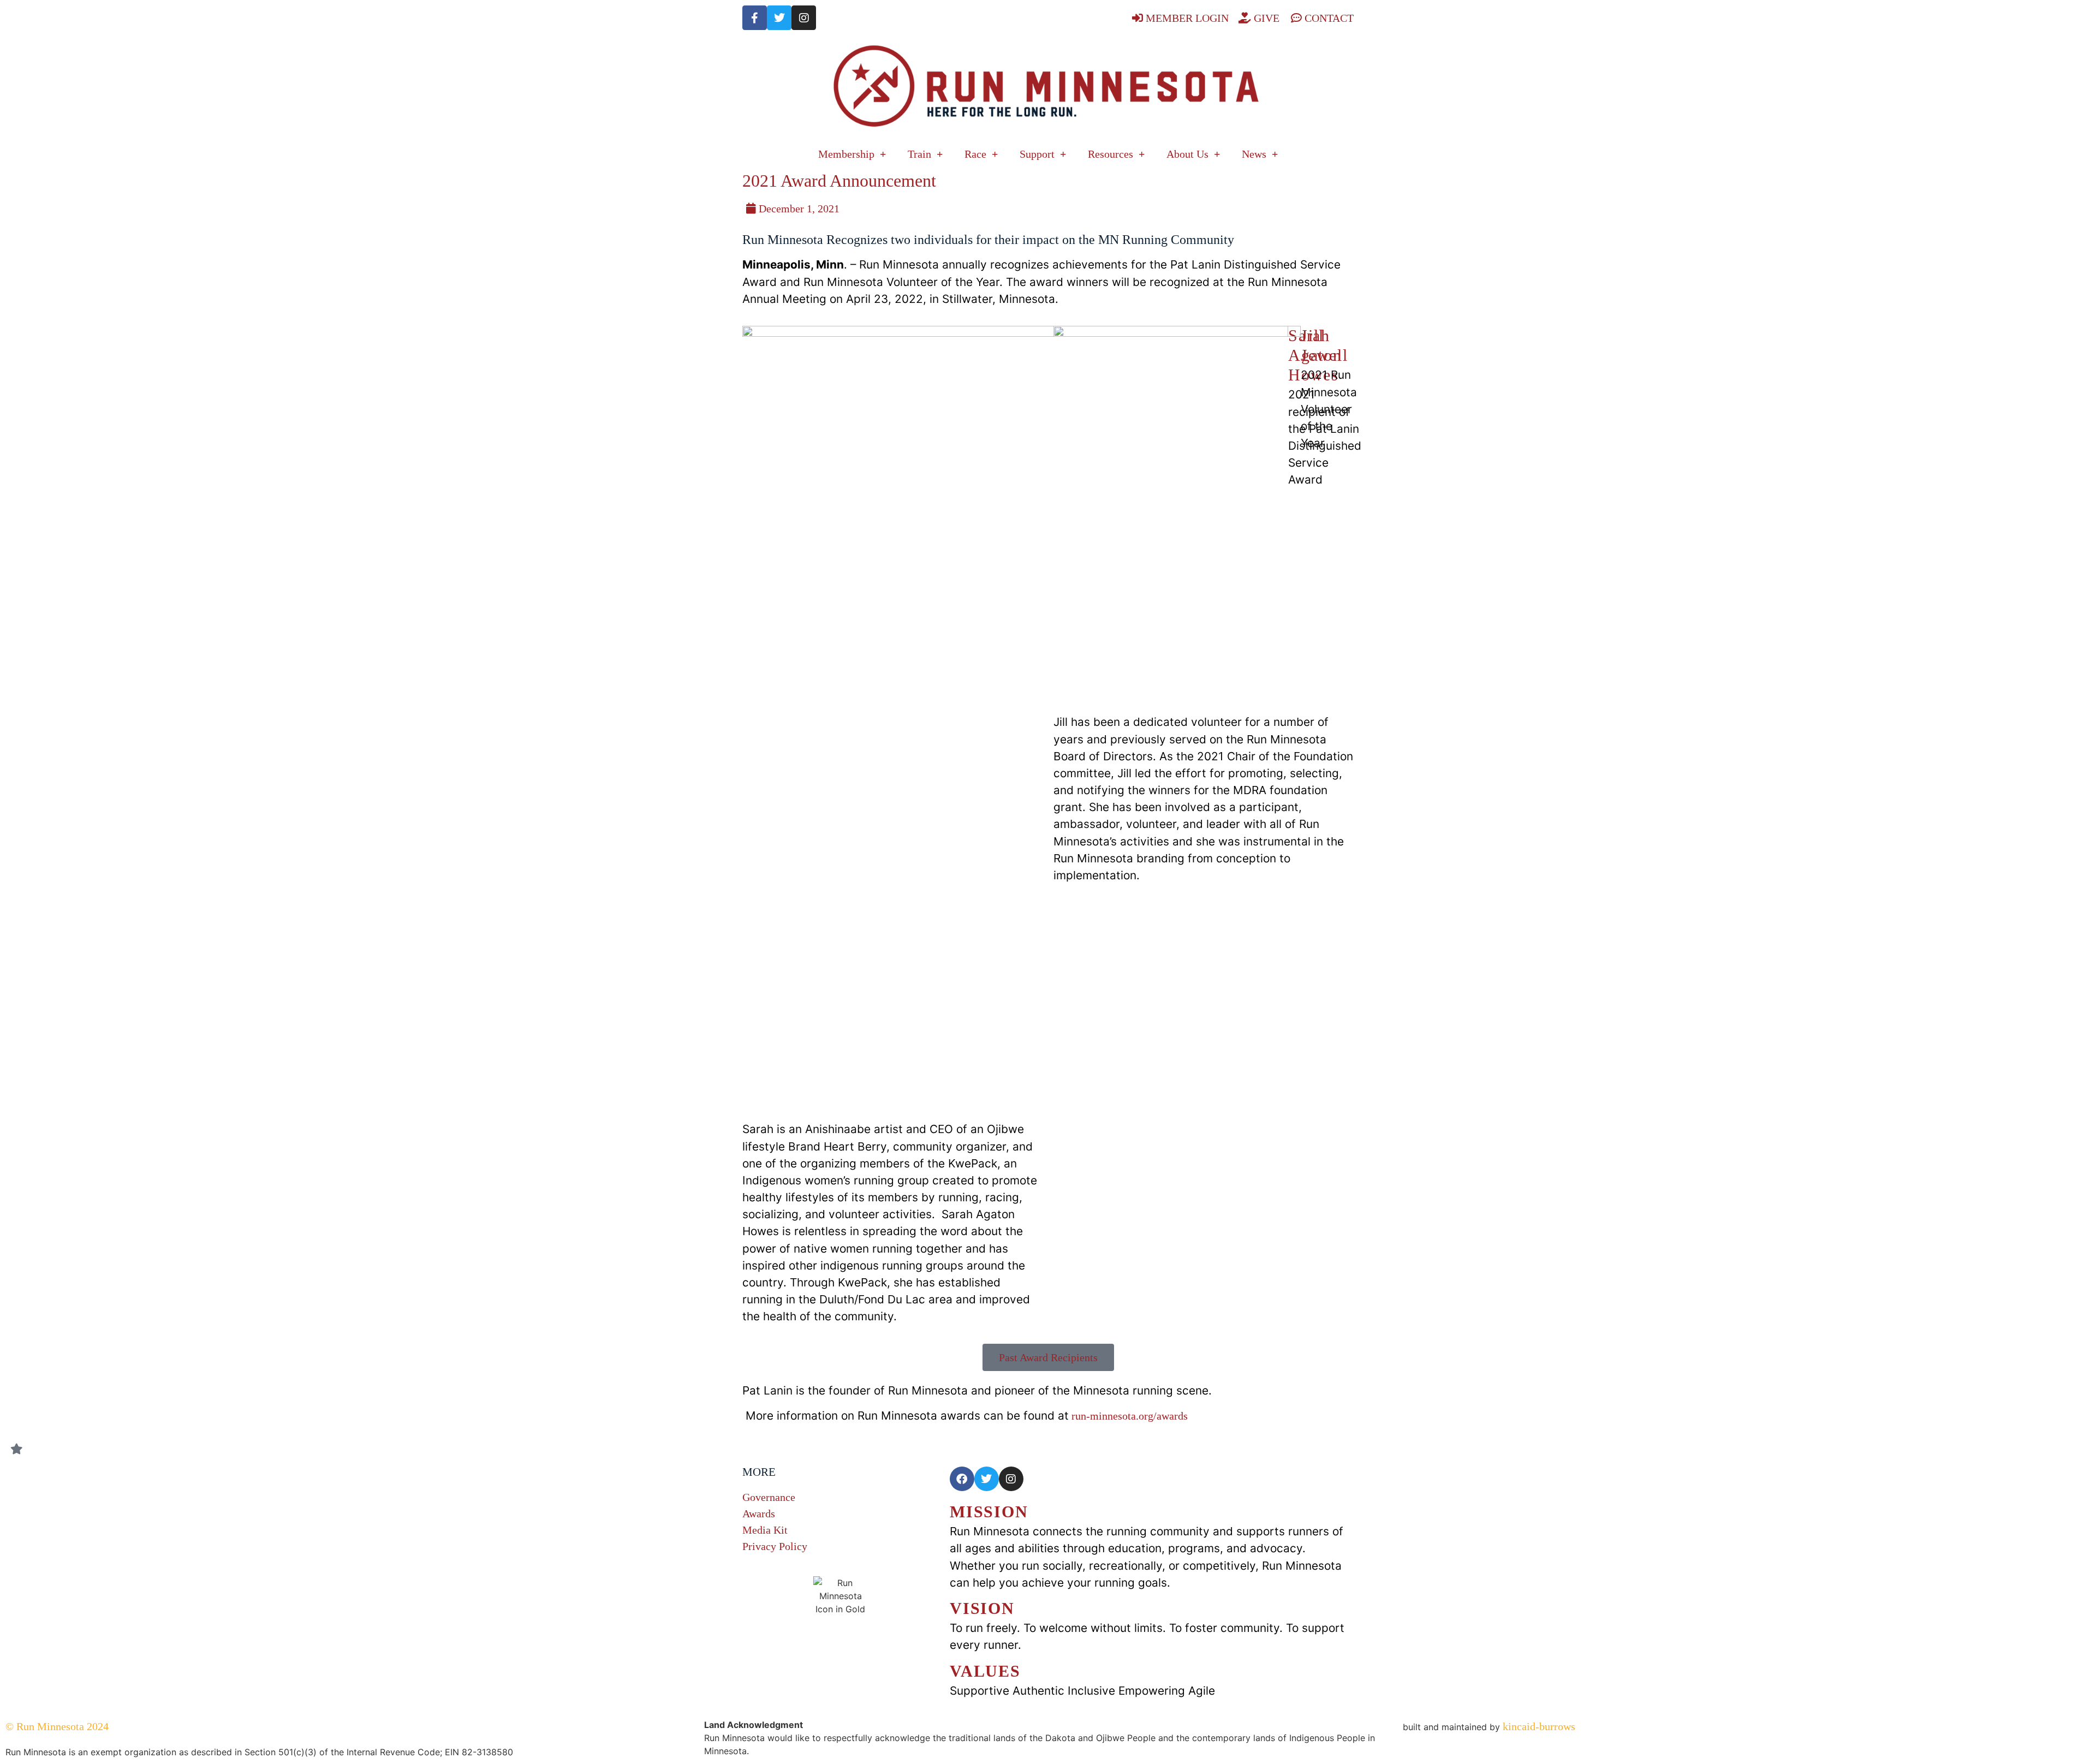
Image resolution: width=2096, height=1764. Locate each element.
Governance (769, 1497)
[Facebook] (962, 1479)
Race (975, 154)
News (1254, 154)
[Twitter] (779, 18)
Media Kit (765, 1530)
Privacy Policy (775, 1546)
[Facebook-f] (755, 18)
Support (1037, 154)
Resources (1110, 154)
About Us (1187, 154)
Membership (846, 154)
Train (919, 154)
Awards (759, 1513)
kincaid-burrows (1538, 1726)
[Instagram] (804, 18)
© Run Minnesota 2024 (57, 1726)
